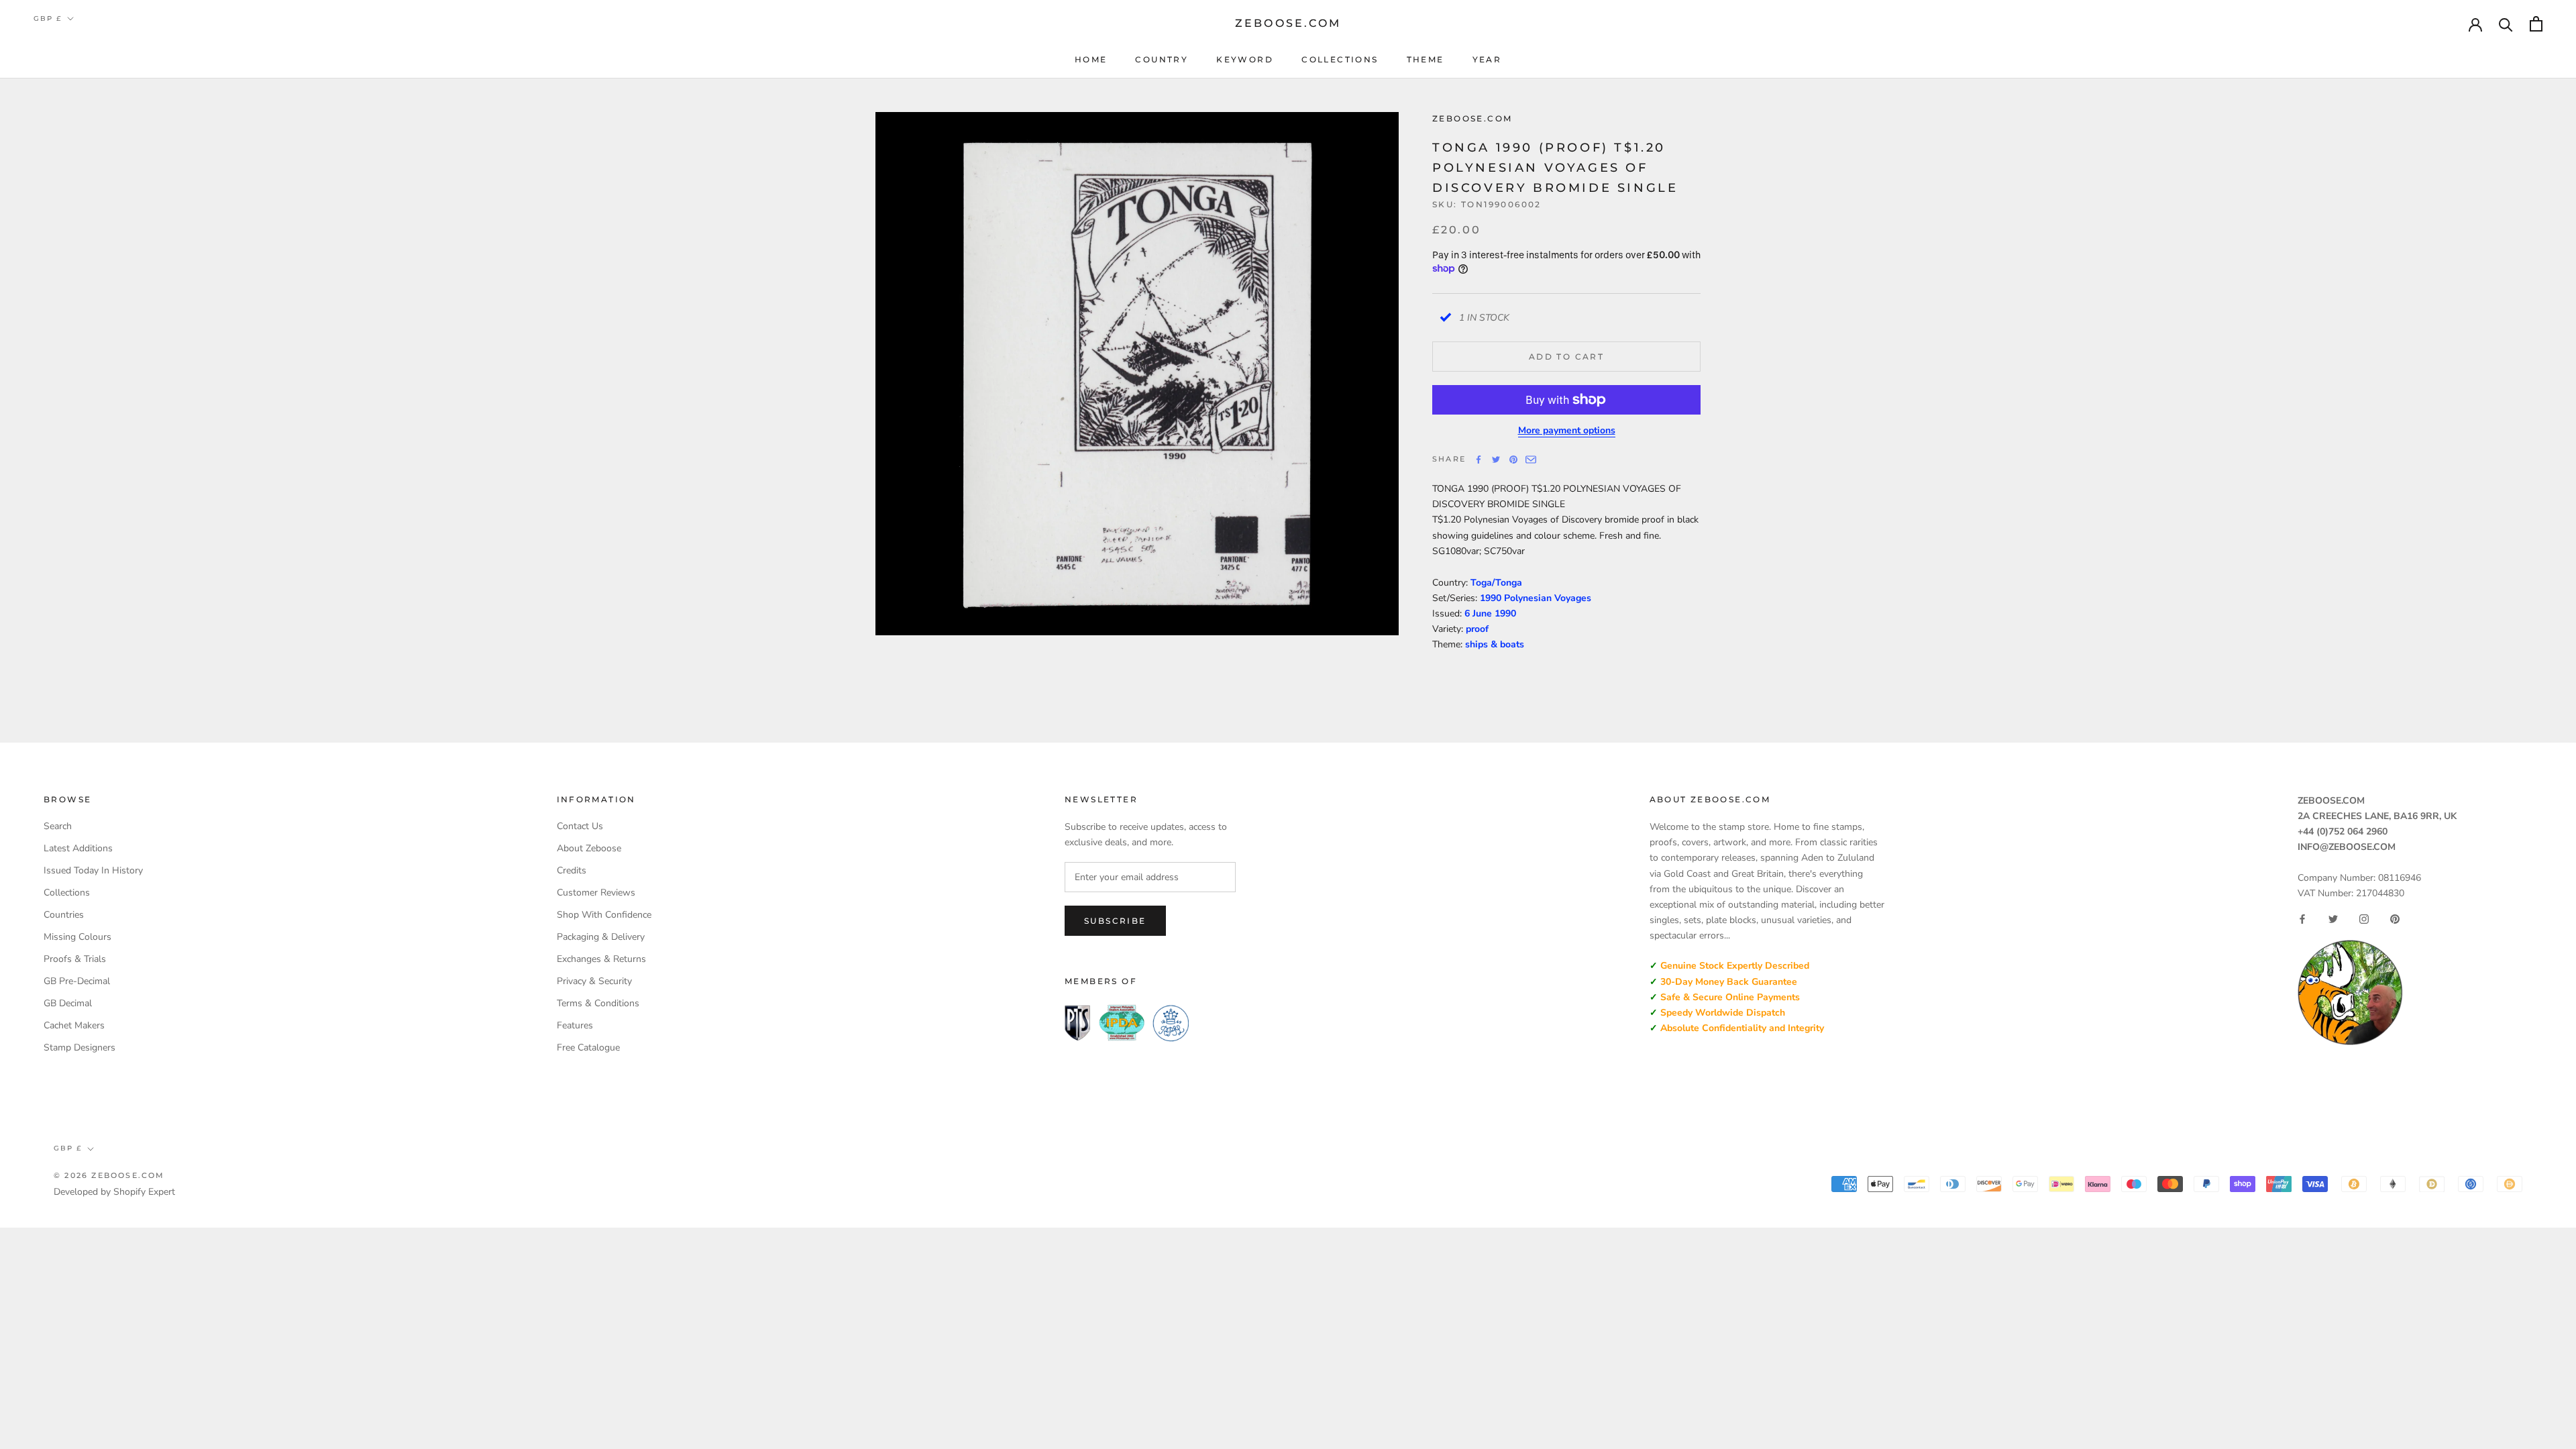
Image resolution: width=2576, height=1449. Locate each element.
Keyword (1245, 59)
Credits (572, 870)
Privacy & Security (594, 981)
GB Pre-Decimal (77, 981)
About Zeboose (589, 848)
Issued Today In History (93, 870)
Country (1162, 59)
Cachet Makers (74, 1025)
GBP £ (48, 18)
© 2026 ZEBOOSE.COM (109, 1175)
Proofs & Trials (75, 959)
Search (58, 826)
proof (1477, 629)
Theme (1426, 59)
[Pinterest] (1513, 460)
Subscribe (1115, 921)
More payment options (1567, 430)
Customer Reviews (596, 893)
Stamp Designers (79, 1048)
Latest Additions (78, 848)
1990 (1505, 613)
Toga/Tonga (1496, 583)
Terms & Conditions (598, 1003)
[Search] (2506, 24)
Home (1091, 59)
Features (575, 1025)
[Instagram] (2364, 919)
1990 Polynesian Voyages (1536, 598)
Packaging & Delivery (601, 937)
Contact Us (580, 826)
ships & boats (1495, 644)
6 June (1480, 613)
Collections (1340, 59)
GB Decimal (68, 1003)
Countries (64, 915)
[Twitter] (1496, 460)
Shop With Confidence (604, 915)
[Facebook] (1479, 460)
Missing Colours (77, 937)
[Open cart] (2536, 24)
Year (1487, 59)
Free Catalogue (588, 1048)
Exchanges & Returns (601, 959)
